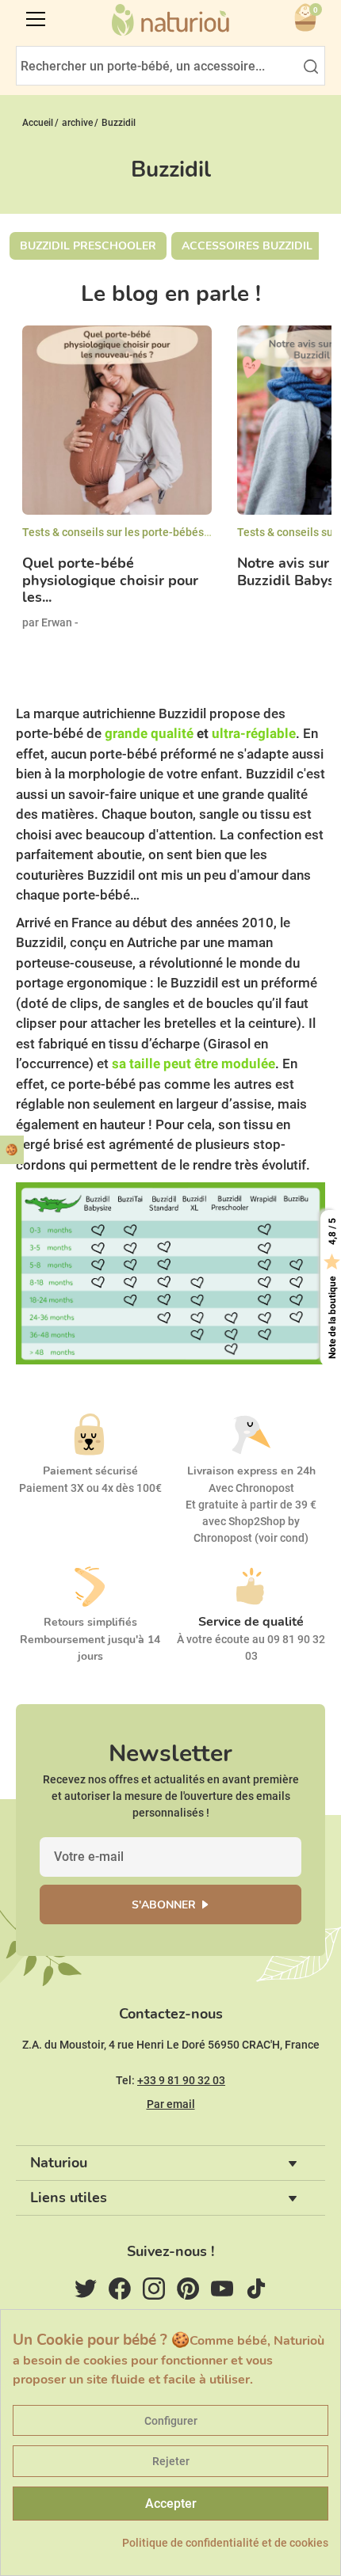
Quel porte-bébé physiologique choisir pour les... (110, 581)
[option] (117, 491)
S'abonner (164, 1905)
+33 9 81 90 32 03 (181, 2080)
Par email (171, 2104)
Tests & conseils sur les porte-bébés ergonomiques (151, 532)
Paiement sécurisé (90, 1471)
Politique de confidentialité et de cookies (225, 2543)
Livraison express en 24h (251, 1471)
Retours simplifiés (90, 1622)
